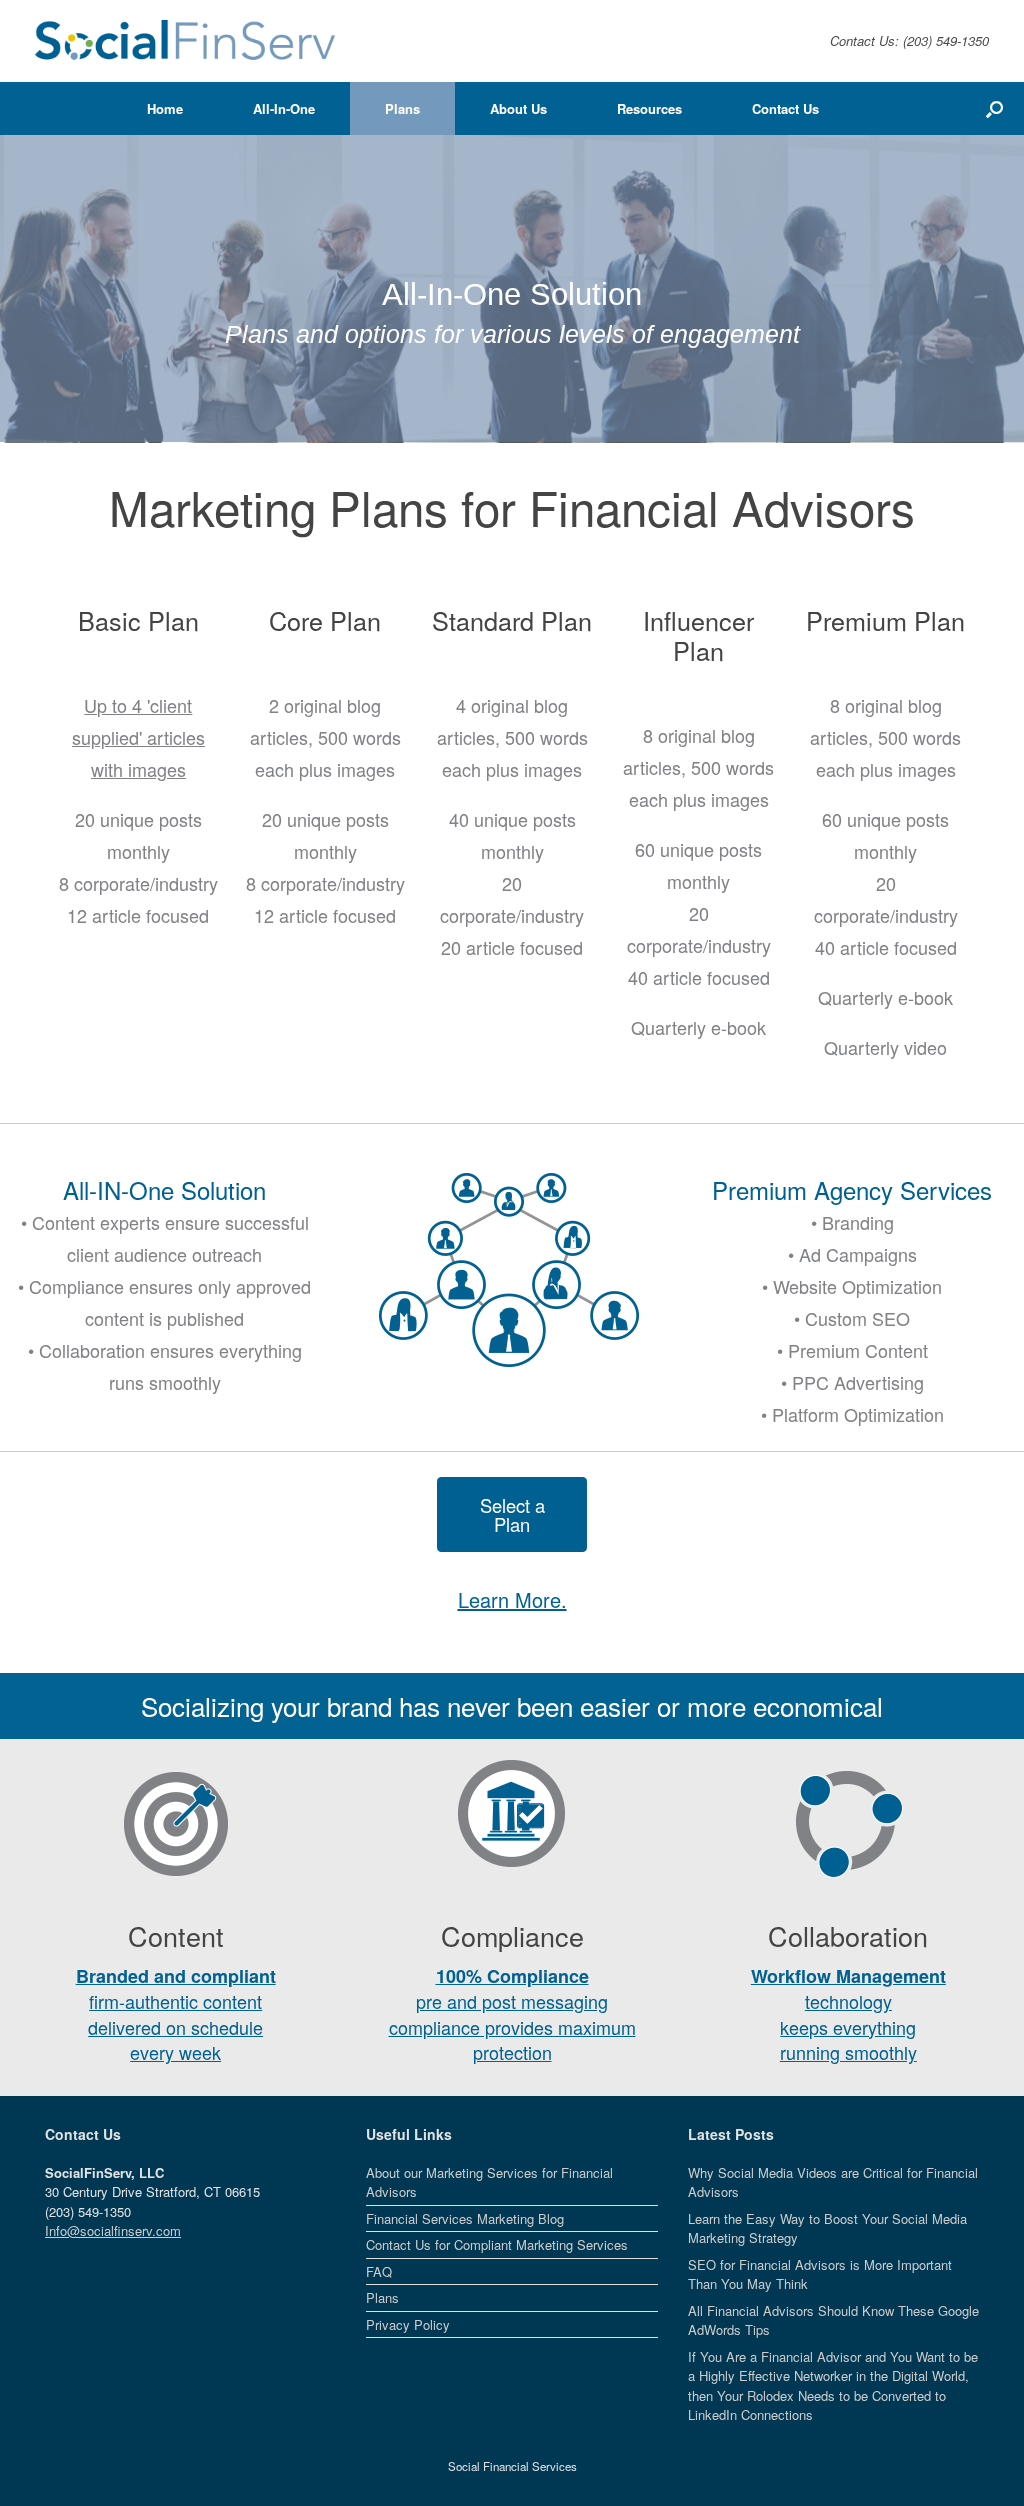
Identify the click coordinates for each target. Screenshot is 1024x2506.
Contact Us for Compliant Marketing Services (497, 2244)
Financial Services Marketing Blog (465, 2218)
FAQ (379, 2271)
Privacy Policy (408, 2324)
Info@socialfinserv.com (113, 2230)
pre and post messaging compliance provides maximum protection (512, 2014)
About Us (518, 108)
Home (165, 108)
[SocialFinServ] (185, 41)
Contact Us (785, 108)
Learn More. (512, 1599)
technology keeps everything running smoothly (848, 2014)
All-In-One (284, 108)
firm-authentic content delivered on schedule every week (176, 2014)
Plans (402, 108)
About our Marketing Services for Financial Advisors (489, 2182)
